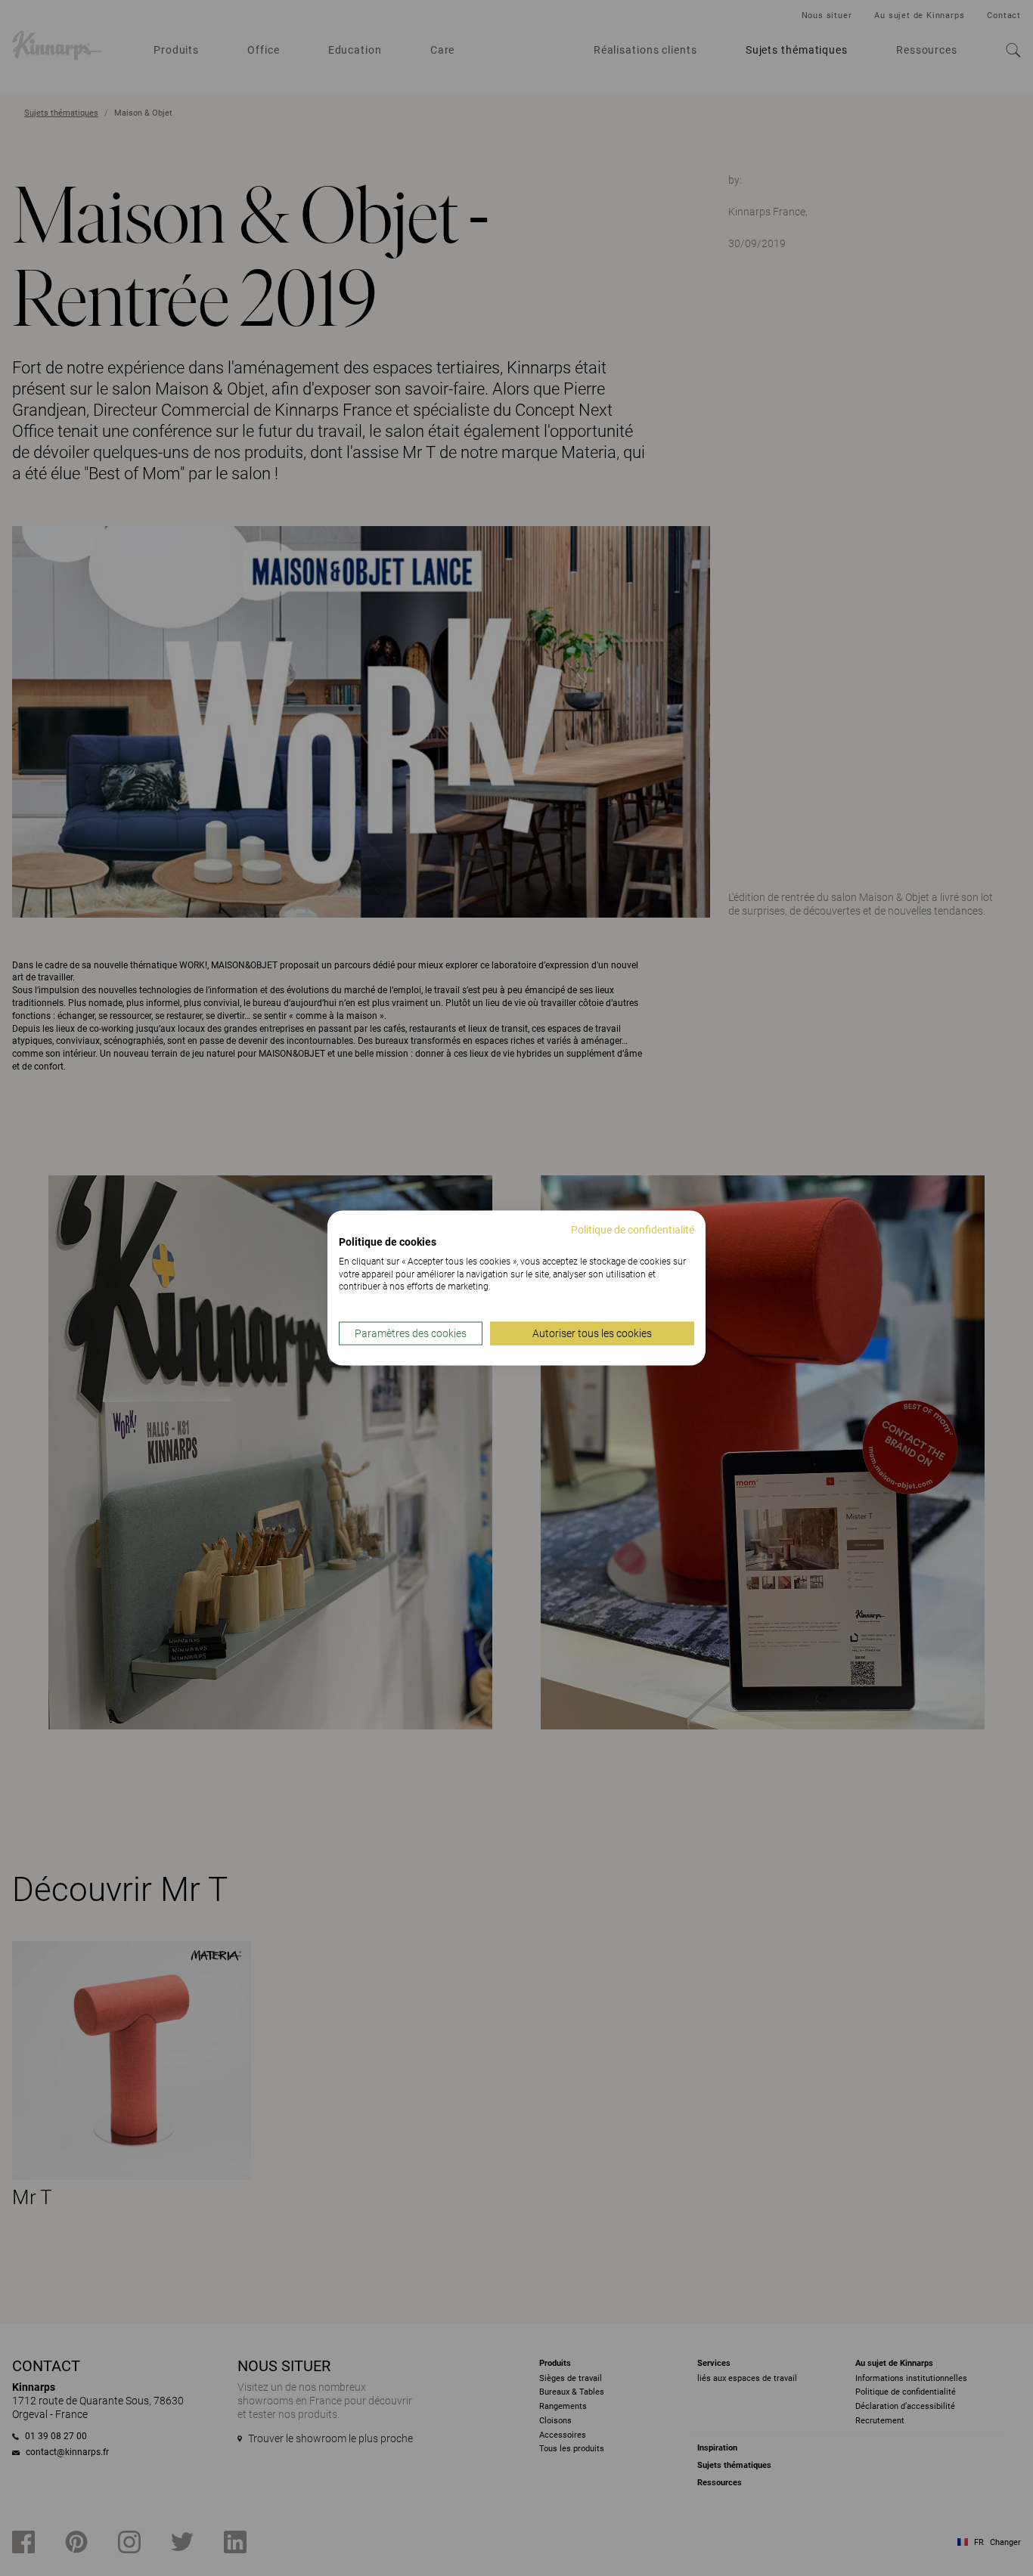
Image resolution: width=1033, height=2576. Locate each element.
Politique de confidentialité (633, 1230)
